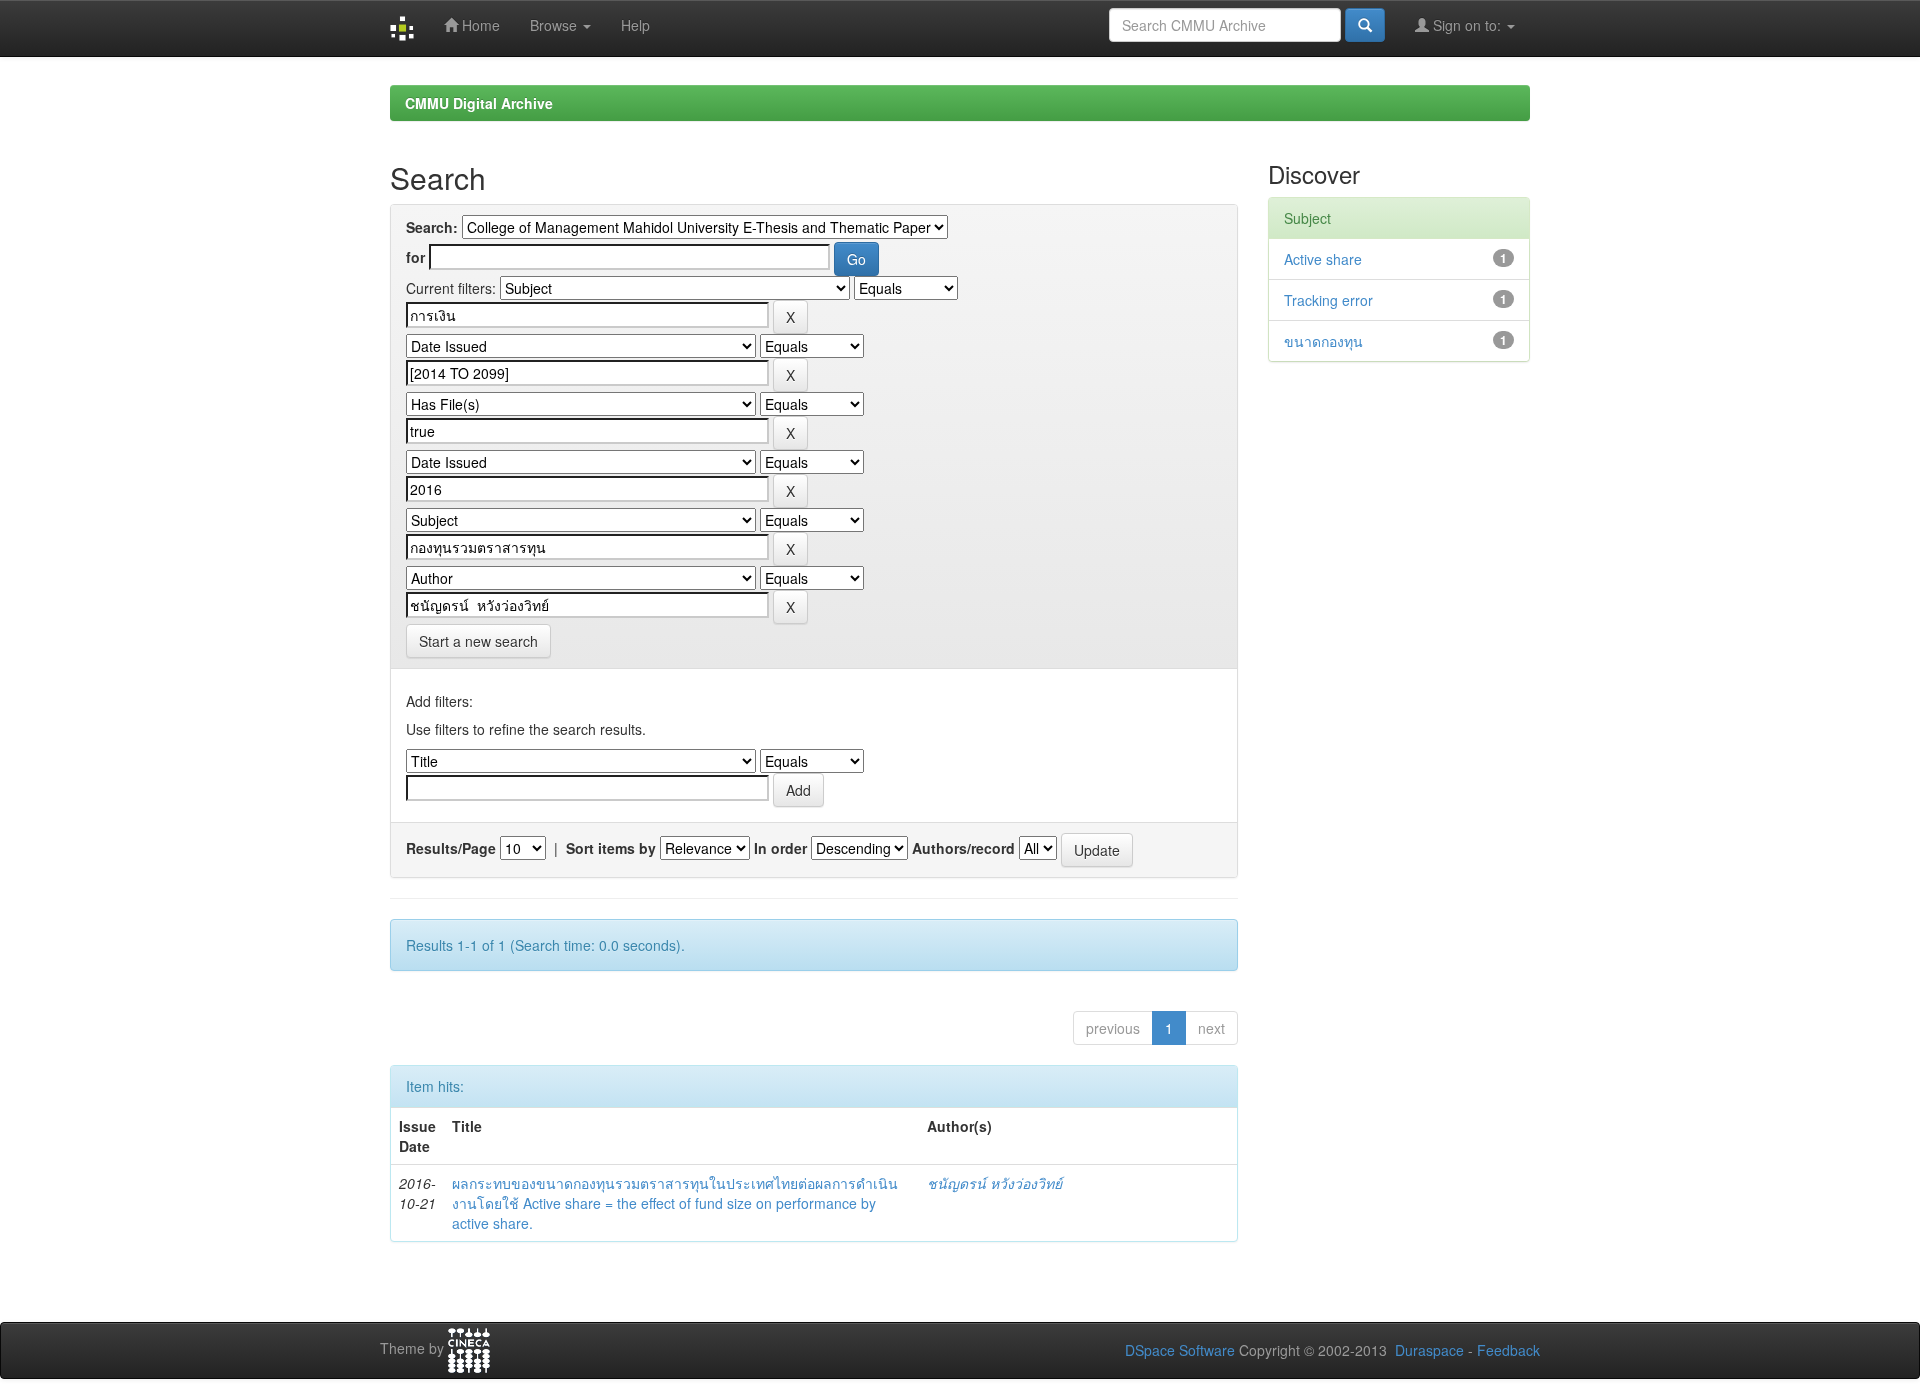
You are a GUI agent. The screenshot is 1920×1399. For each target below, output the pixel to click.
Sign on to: (1467, 25)
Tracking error (1328, 300)
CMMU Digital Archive (479, 103)
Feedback (1508, 1350)
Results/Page (451, 848)
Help (635, 25)
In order (780, 848)
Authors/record (963, 848)
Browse (555, 25)
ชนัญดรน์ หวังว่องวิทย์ (994, 1183)
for (415, 257)
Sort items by (611, 848)
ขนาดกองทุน (1323, 341)
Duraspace (1429, 1350)
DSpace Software (1180, 1350)
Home (479, 25)
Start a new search (478, 641)
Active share (1323, 259)
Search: (432, 227)
